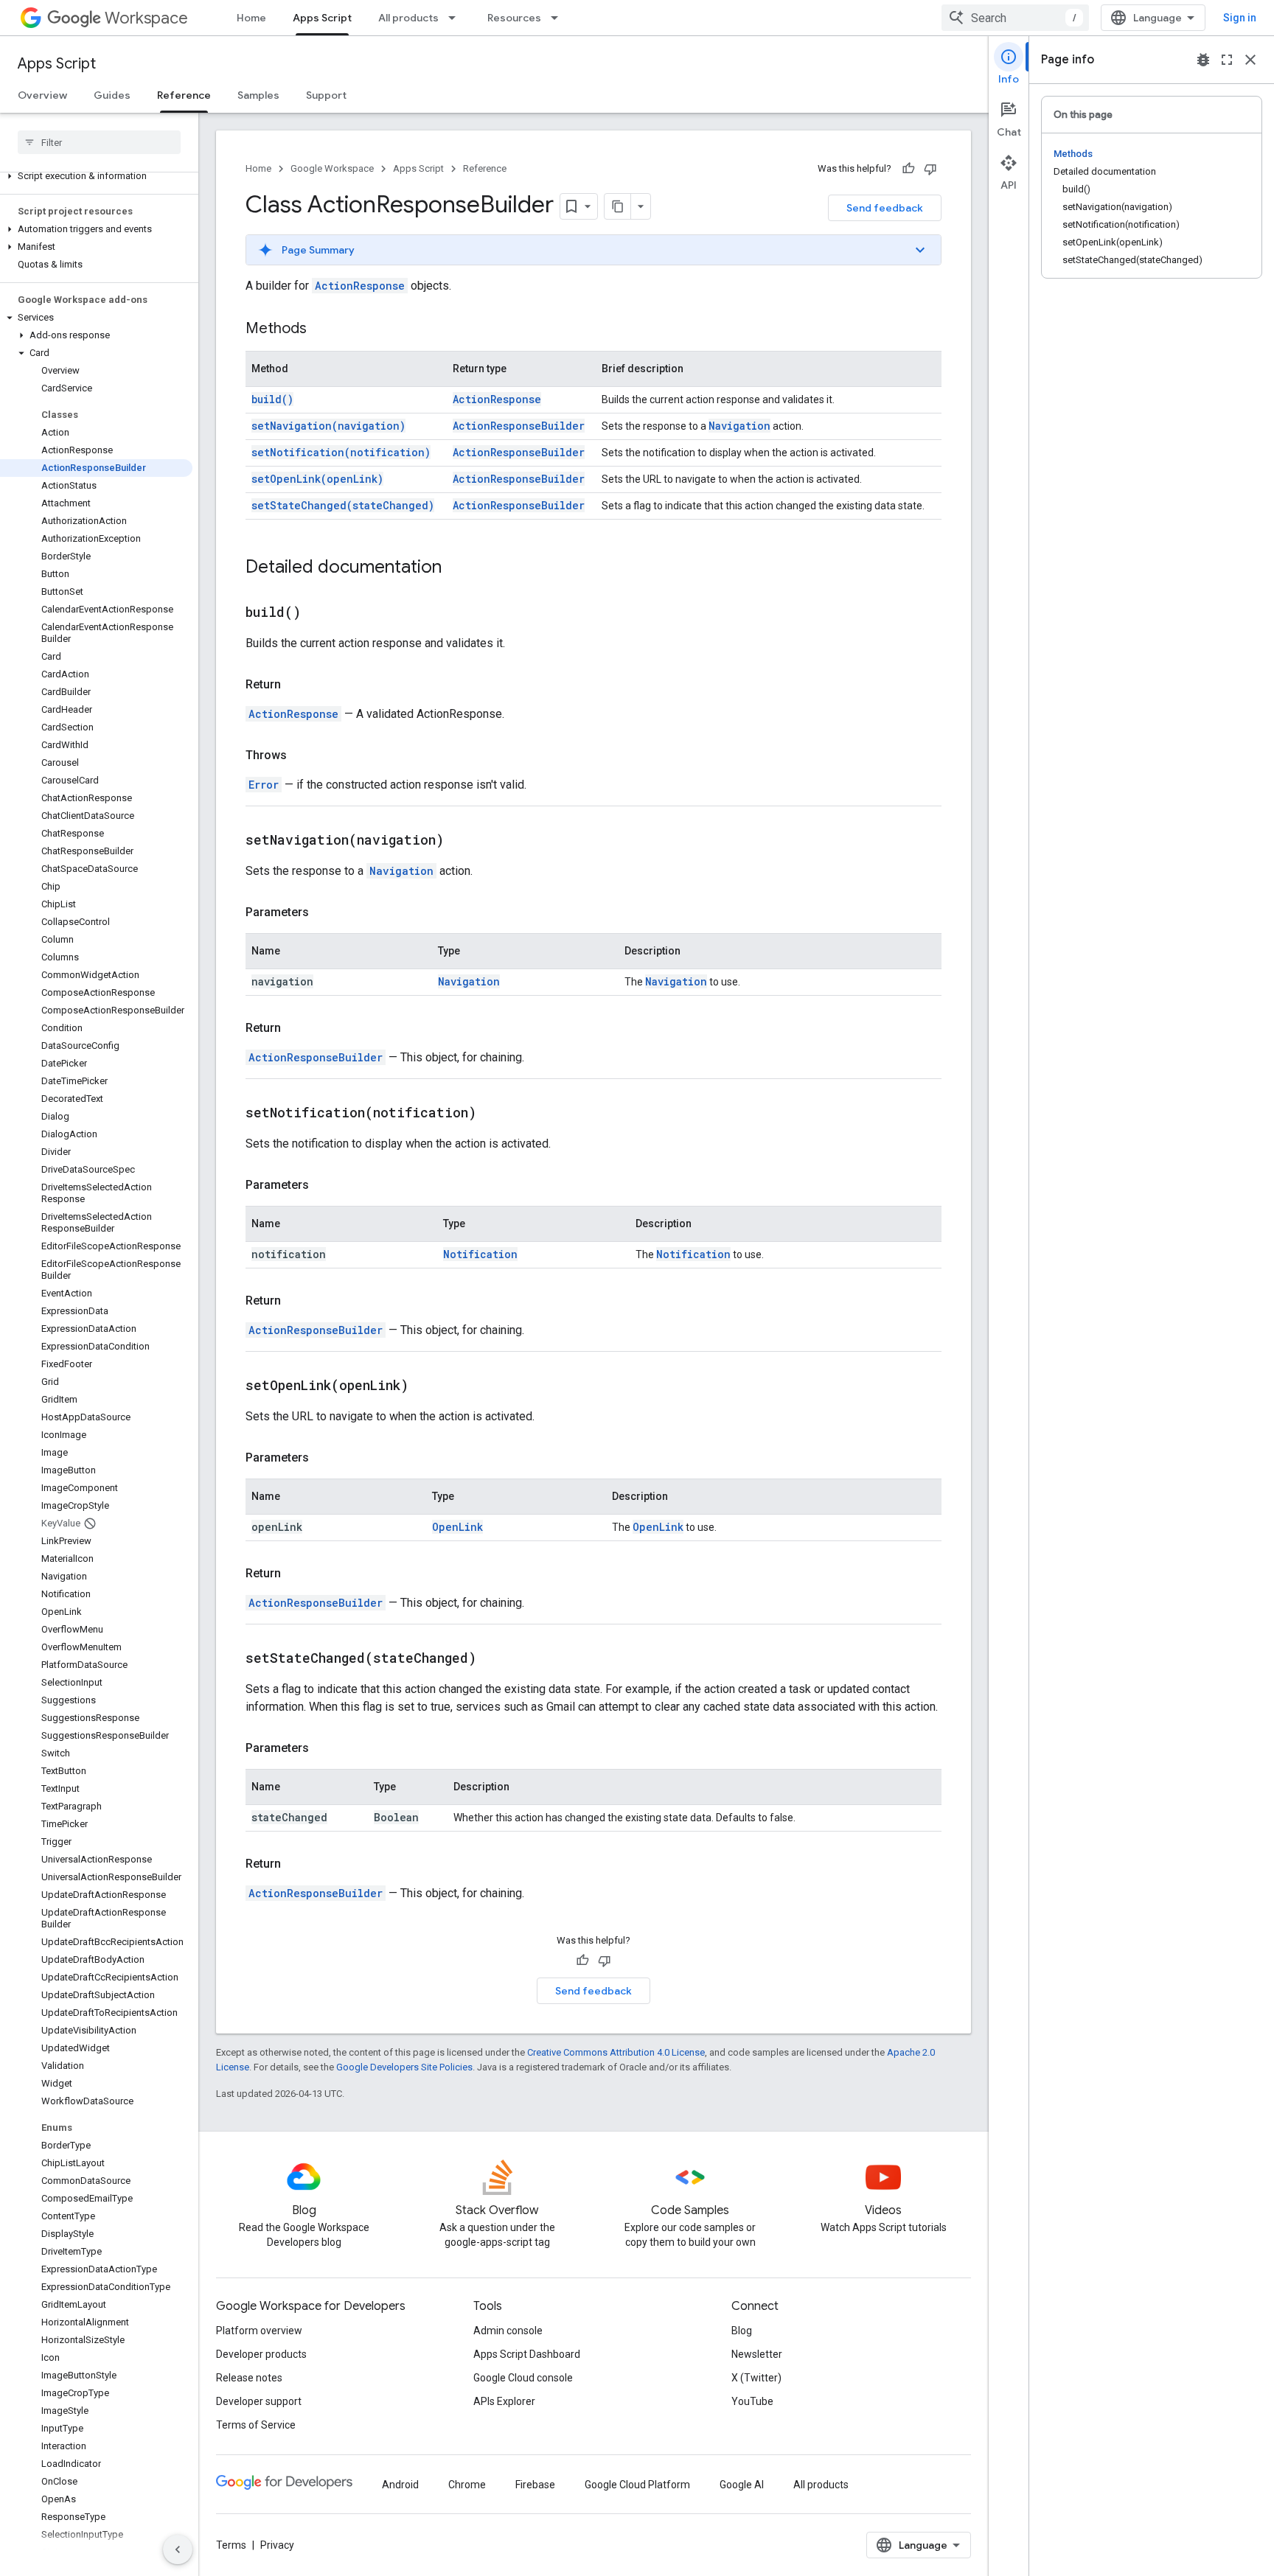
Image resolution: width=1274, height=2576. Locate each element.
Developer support (259, 2401)
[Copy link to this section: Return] (296, 685)
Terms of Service (256, 2425)
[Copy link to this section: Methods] (321, 329)
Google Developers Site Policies (404, 2067)
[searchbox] (99, 142)
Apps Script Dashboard (527, 2354)
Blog (742, 2331)
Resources (514, 18)
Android (400, 2485)
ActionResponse (360, 286)
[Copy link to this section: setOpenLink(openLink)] (427, 1386)
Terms (231, 2545)
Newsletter (757, 2354)
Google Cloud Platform (637, 2485)
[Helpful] (908, 169)
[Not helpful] (930, 169)
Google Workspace (332, 168)
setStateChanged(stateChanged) (343, 505)
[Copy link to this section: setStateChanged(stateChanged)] (495, 1659)
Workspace (146, 18)
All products (408, 18)
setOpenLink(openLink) (317, 479)
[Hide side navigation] (178, 2549)
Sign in (1240, 18)
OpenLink (457, 1527)
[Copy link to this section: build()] (319, 613)
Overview (42, 95)
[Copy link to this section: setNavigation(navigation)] (462, 841)
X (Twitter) (756, 2378)
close (1250, 60)
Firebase (535, 2485)
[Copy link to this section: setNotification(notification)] (495, 1114)
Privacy (277, 2545)
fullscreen (1227, 60)
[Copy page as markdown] (618, 206)
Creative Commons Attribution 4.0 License (616, 2052)
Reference (184, 95)
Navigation (739, 426)
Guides (112, 95)
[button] (96, 176)
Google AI (742, 2485)
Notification (480, 1254)
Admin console (508, 2331)
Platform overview (259, 2331)
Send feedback (885, 208)
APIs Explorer (504, 2401)
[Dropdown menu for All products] (456, 18)
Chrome (467, 2485)
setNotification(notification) (341, 452)
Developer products (261, 2354)
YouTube (752, 2401)
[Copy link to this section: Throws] (302, 755)
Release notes (249, 2378)
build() (272, 399)
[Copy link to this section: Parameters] (324, 912)
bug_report (1203, 60)
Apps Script (322, 18)
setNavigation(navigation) (328, 426)
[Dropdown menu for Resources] (559, 18)
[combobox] (1015, 18)
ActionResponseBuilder (519, 426)
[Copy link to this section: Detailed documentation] (456, 568)
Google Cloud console (523, 2378)
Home (251, 18)
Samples (258, 95)
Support (326, 95)
